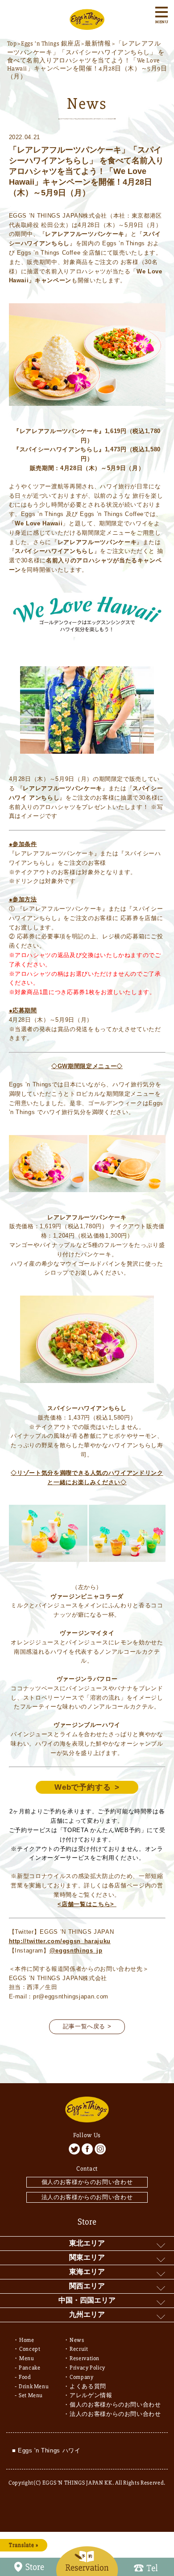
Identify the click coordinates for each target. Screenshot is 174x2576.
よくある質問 (88, 2386)
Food (25, 2377)
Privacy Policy (87, 2368)
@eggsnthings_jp (76, 1951)
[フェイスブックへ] (87, 2149)
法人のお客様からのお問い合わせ (87, 2197)
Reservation (85, 2358)
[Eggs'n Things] (87, 25)
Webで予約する (83, 1787)
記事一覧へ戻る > (87, 2026)
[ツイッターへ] (74, 2149)
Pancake (30, 2368)
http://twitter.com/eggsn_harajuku (60, 1941)
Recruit (79, 2349)
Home (27, 2340)
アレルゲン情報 (91, 2395)
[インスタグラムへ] (100, 2149)
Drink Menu (34, 2386)
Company (82, 2377)
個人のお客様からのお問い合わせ (87, 2182)
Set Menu (31, 2395)
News (77, 2340)
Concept (30, 2349)
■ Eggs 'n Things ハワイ (46, 2450)
